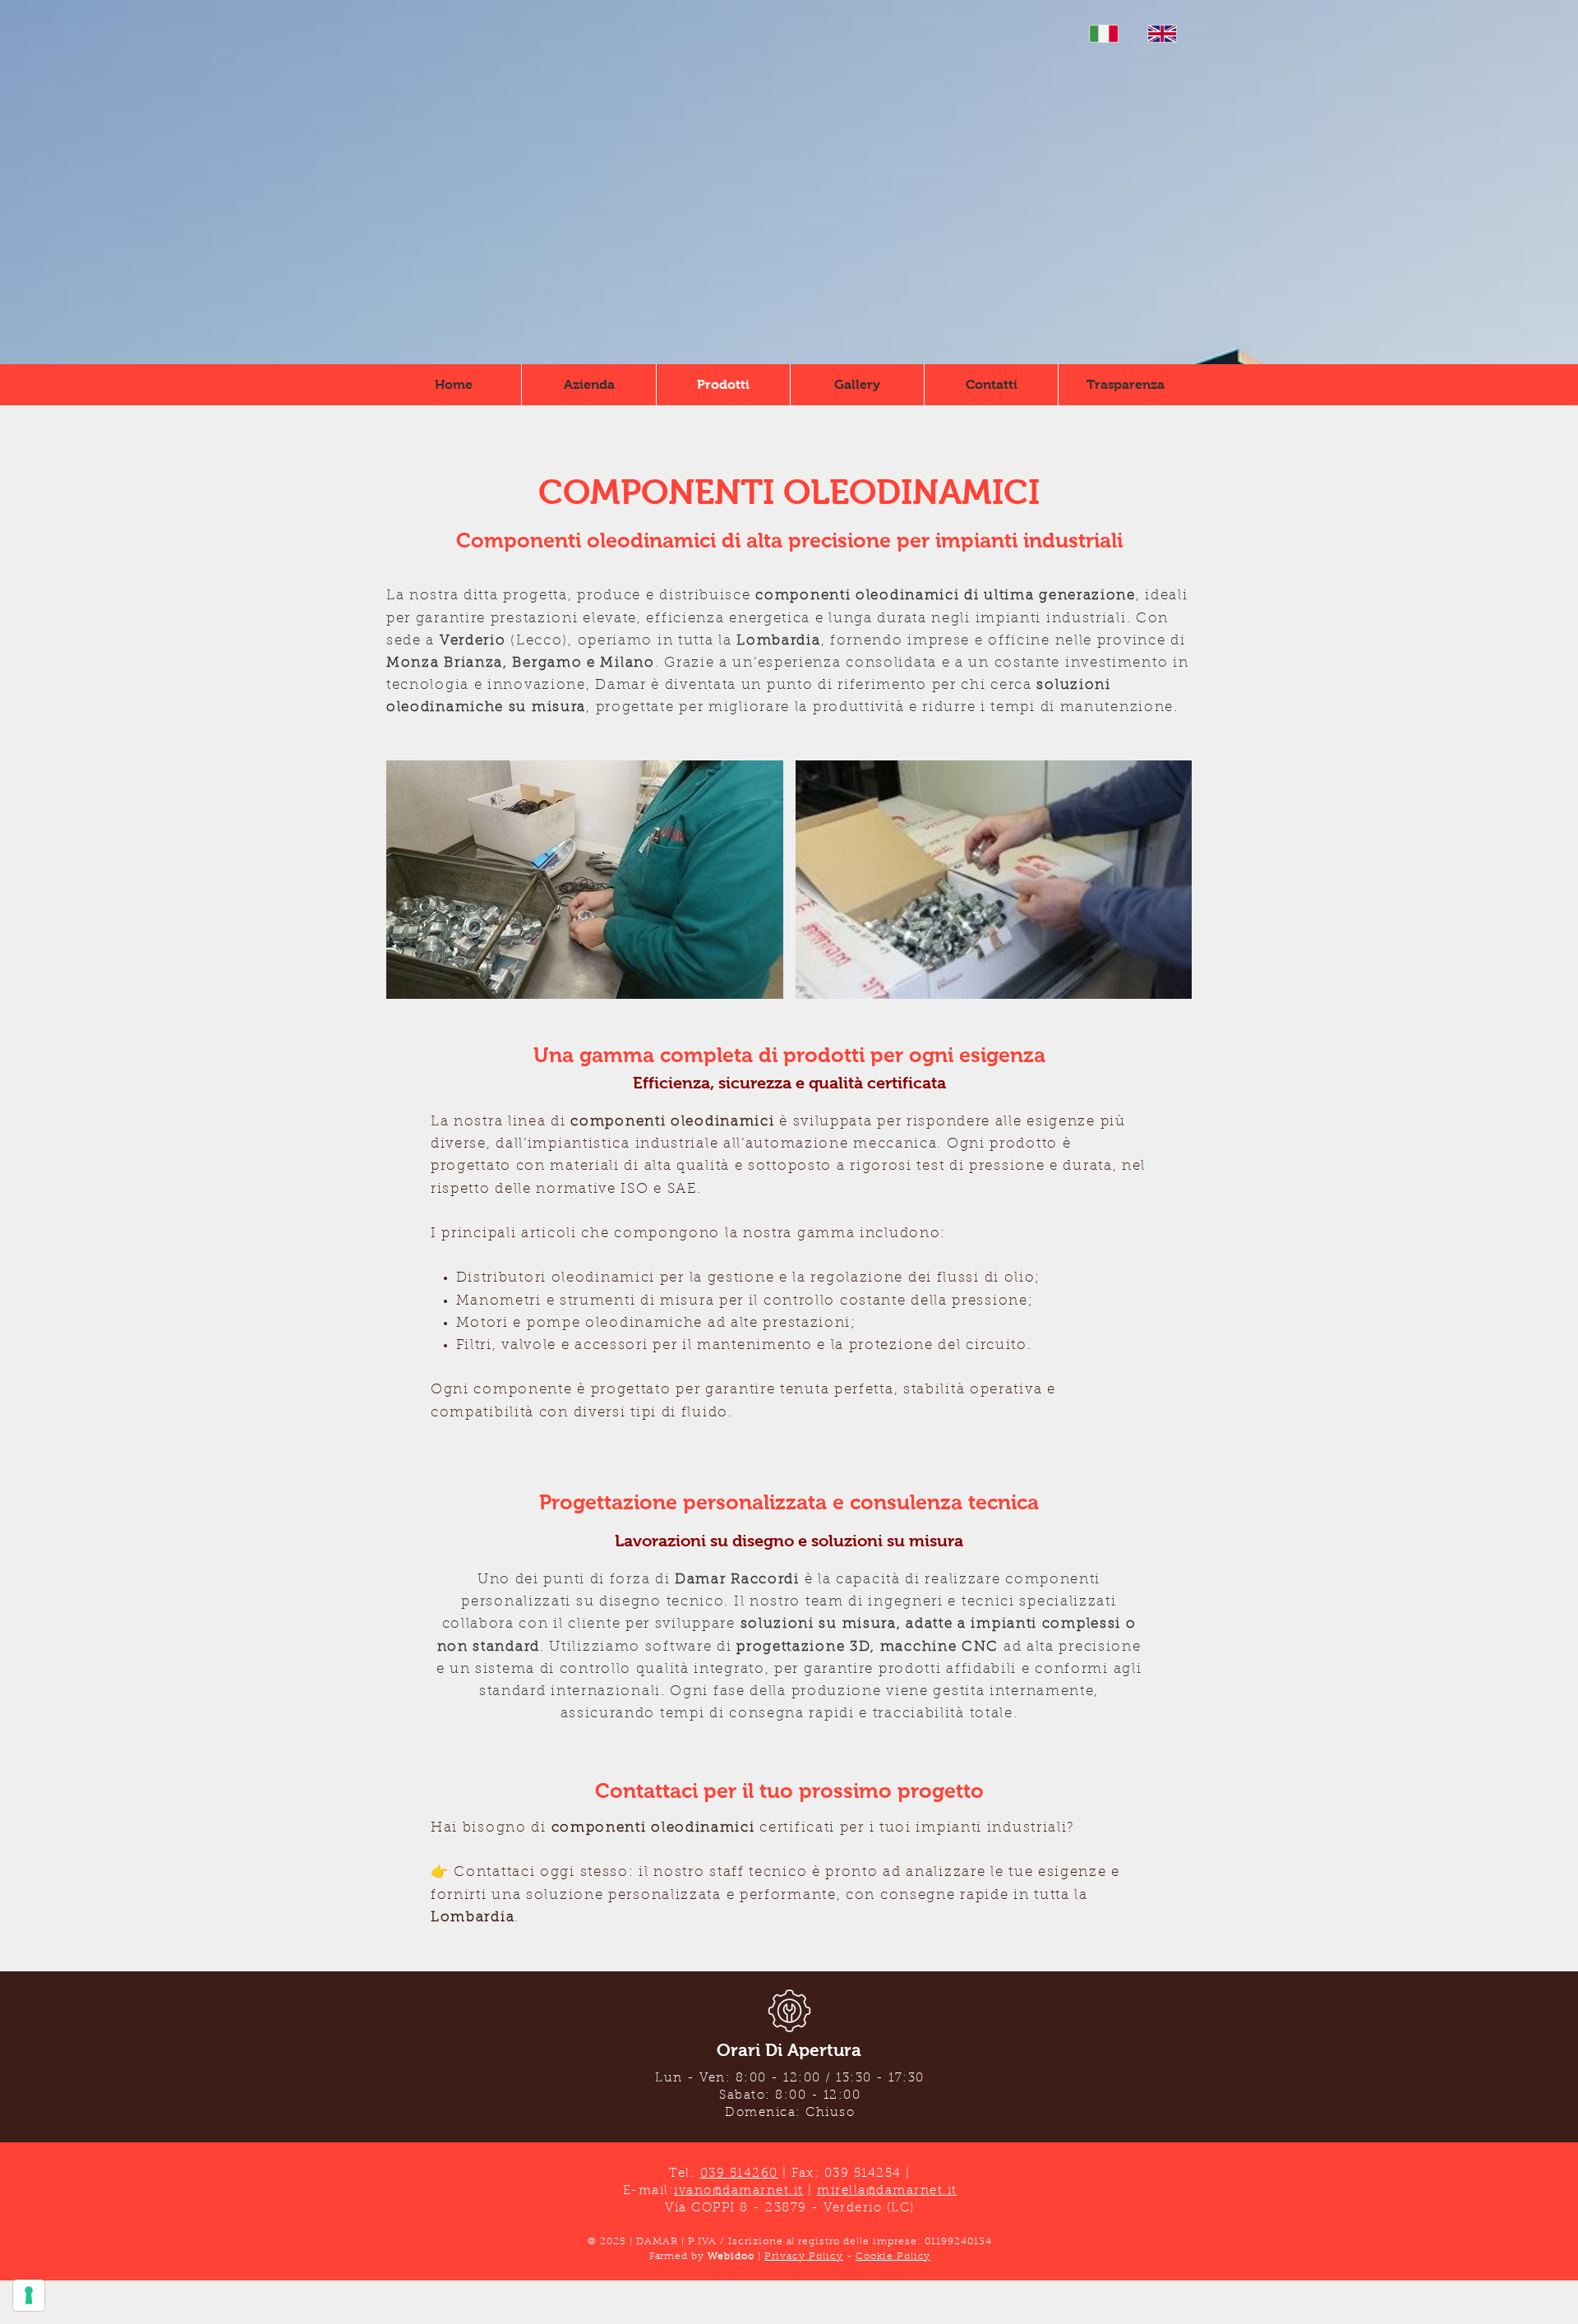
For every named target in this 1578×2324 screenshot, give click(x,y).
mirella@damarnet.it (887, 2191)
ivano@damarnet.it (739, 2191)
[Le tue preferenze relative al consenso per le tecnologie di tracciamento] (29, 2295)
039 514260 (739, 2174)
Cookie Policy (893, 2257)
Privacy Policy (804, 2257)
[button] (585, 880)
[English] (1162, 34)
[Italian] (1104, 34)
